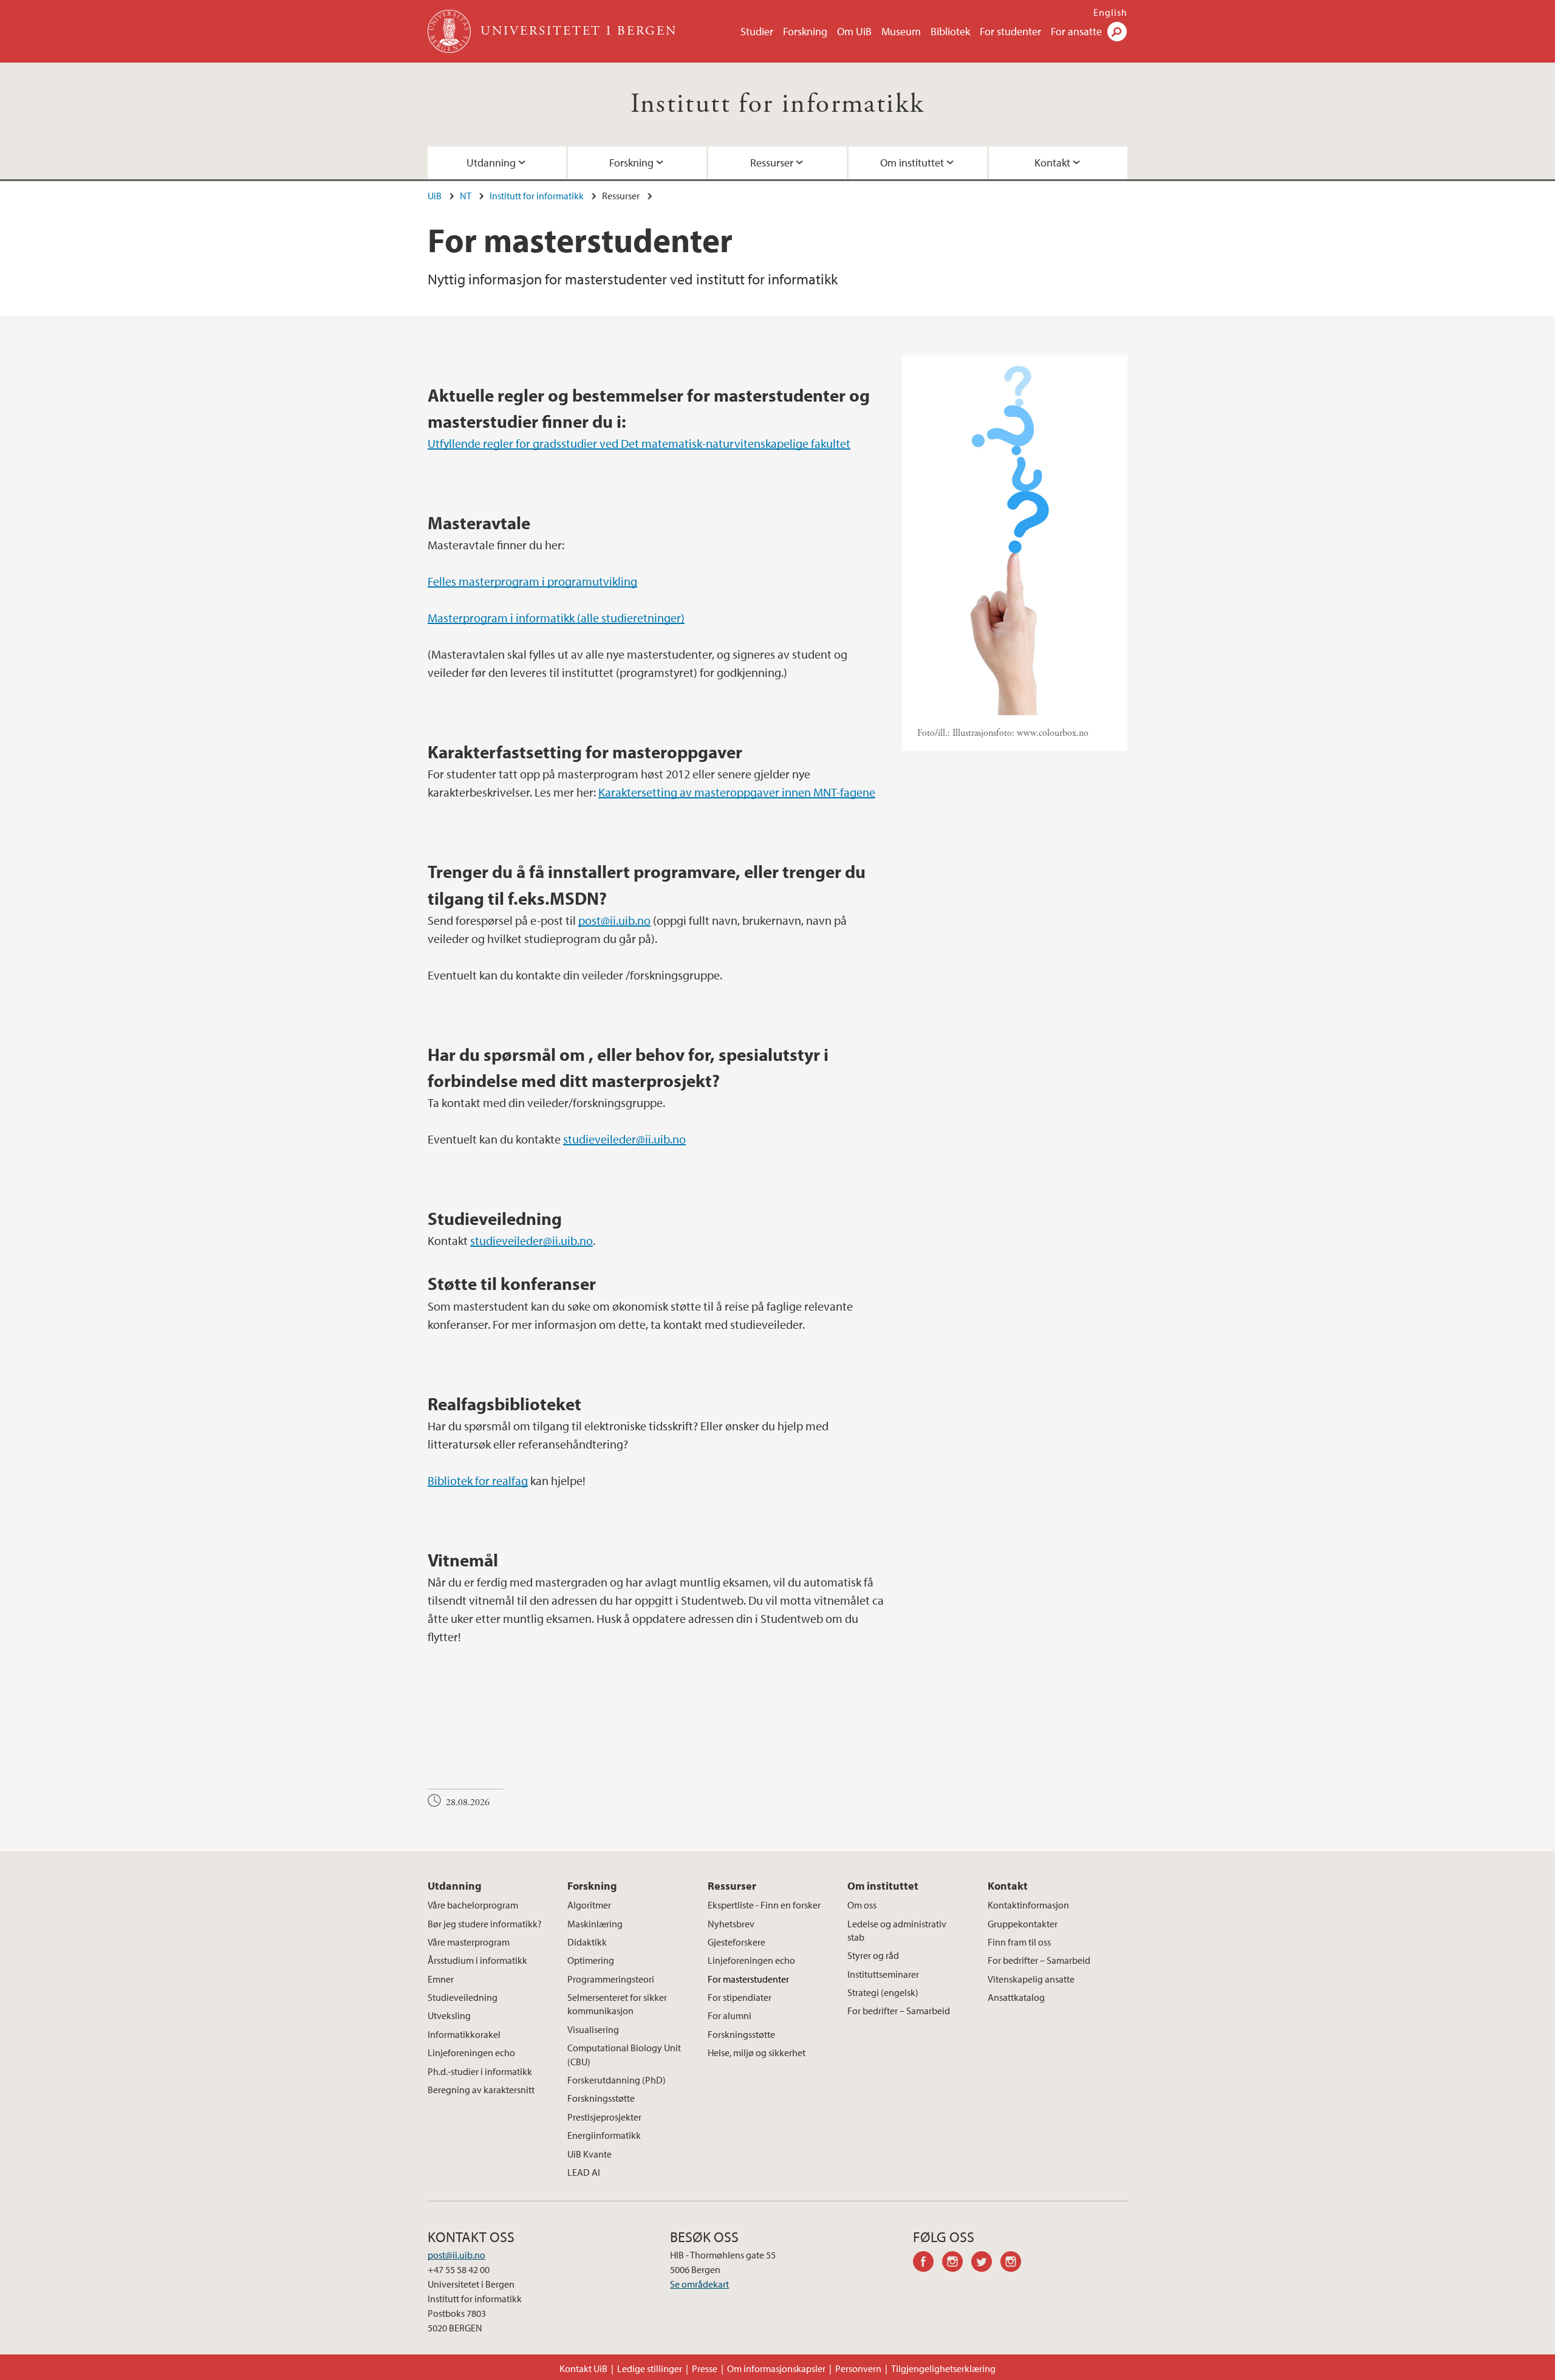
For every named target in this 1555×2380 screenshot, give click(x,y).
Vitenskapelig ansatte (1031, 1979)
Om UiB (854, 31)
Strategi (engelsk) (883, 1992)
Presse (705, 2368)
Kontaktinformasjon (1028, 1905)
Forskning (805, 31)
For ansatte (1076, 31)
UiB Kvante (590, 2154)
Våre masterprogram (469, 1942)
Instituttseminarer (883, 1974)
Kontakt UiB (583, 2368)
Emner (441, 1979)
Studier (757, 31)
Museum (901, 31)
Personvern (858, 2368)
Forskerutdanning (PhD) (617, 2080)
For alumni (730, 2015)
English (1110, 12)
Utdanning (491, 163)
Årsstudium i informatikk (477, 1960)
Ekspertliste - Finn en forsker (764, 1905)
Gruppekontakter (1023, 1924)
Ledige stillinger (650, 2368)
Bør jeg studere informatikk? (485, 1924)
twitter (986, 2263)
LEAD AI (584, 2172)
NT (466, 196)
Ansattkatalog (1016, 1997)
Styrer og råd (873, 1955)
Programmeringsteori (611, 1979)
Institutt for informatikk (778, 104)
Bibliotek (950, 31)
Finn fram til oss (1019, 1942)
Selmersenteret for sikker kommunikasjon (617, 2004)
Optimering (591, 1960)
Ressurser (772, 163)
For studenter (1010, 31)
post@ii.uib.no (614, 920)
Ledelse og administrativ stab (897, 1930)
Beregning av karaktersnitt (481, 2090)
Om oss (862, 1905)
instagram (957, 2263)
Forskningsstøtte (601, 2098)
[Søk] (1117, 32)
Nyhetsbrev (731, 1924)
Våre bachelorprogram (473, 1905)
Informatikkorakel (464, 2034)
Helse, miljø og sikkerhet (757, 2052)
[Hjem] (450, 31)
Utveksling (449, 2015)
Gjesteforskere (736, 1942)
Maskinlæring (595, 1924)
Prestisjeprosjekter (604, 2117)
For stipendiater (740, 1997)
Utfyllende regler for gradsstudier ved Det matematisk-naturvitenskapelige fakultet (639, 443)
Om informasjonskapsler (776, 2368)
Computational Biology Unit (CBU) (624, 2054)
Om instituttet (912, 163)
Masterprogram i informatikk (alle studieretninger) (556, 618)
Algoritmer (589, 1905)
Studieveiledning (463, 1997)
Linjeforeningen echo (471, 2052)
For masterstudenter (748, 1979)
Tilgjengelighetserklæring (943, 2368)
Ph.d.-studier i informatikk (480, 2071)
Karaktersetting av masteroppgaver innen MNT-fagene (737, 792)
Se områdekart (699, 2284)
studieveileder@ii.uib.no (624, 1139)
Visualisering (593, 2029)
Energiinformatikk (604, 2135)
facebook (928, 2263)
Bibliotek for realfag (478, 1480)
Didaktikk (587, 1942)
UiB (435, 196)
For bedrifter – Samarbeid (899, 2011)
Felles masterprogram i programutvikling (532, 581)
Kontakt (1052, 163)
